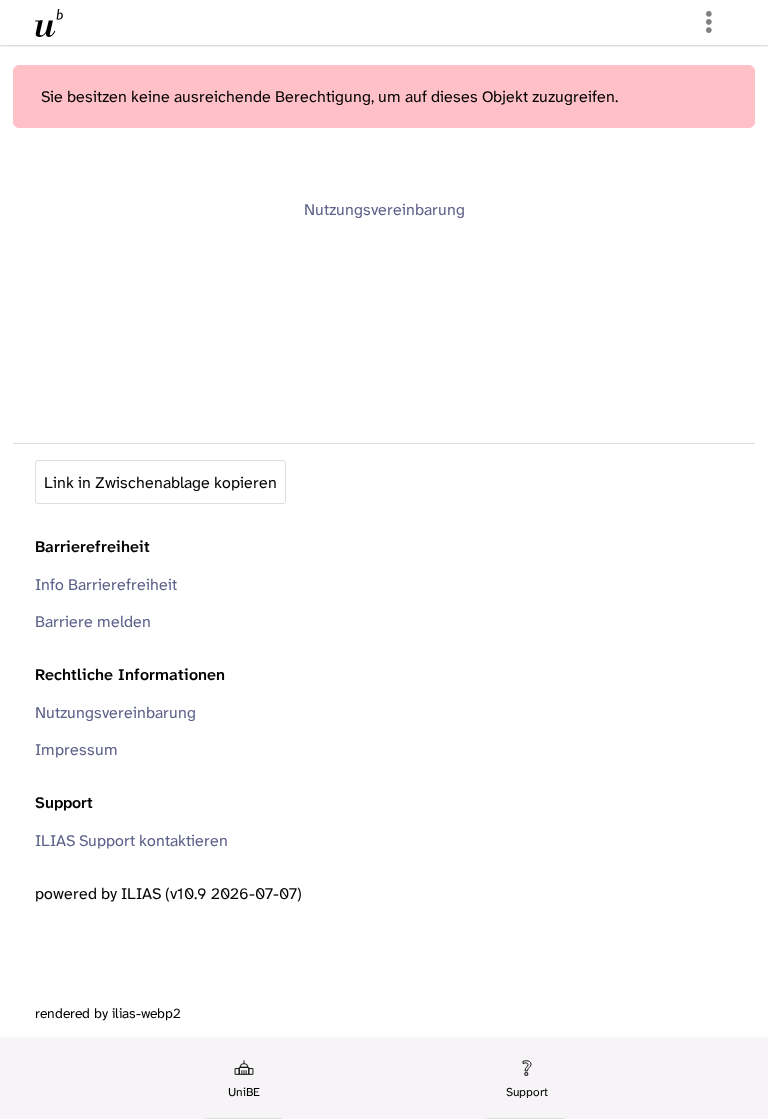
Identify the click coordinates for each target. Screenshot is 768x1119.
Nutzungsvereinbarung (384, 209)
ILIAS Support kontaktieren (131, 840)
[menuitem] (243, 1079)
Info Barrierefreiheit (106, 584)
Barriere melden (93, 621)
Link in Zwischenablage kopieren (160, 482)
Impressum (76, 749)
